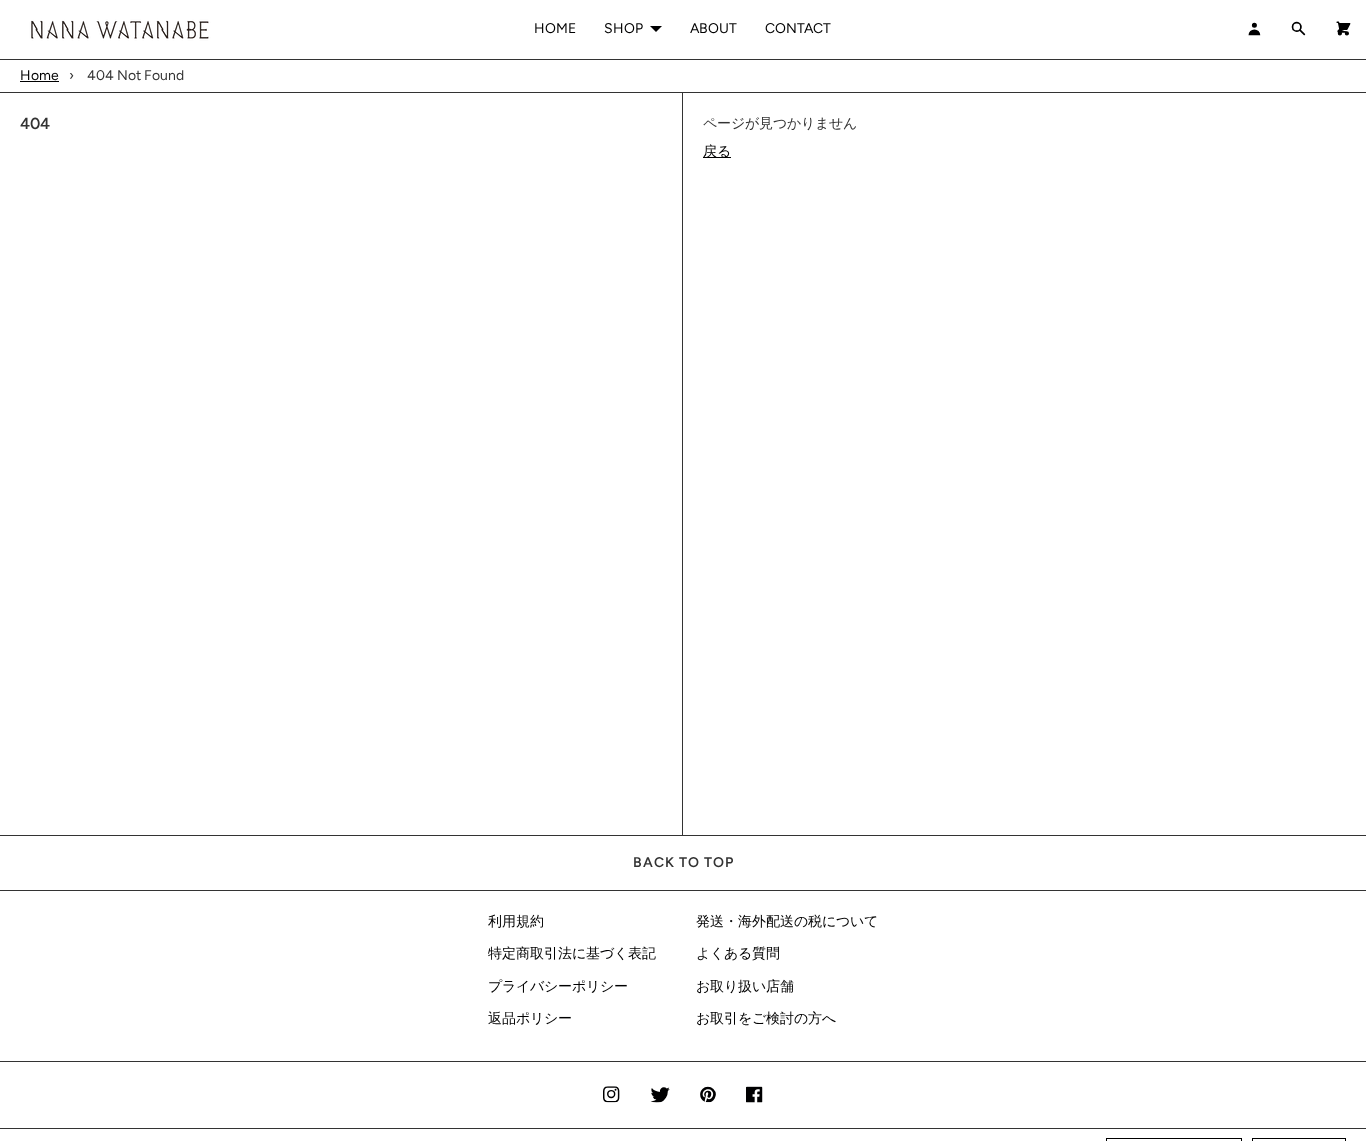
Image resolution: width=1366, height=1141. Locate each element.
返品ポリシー (530, 1018)
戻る (717, 151)
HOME (555, 28)
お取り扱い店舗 (745, 986)
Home (39, 75)
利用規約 (516, 921)
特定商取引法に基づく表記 (572, 953)
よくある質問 (738, 953)
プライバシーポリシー (558, 986)
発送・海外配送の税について (787, 921)
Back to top (683, 862)
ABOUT (713, 28)
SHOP (623, 28)
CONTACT (798, 28)
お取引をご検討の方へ (766, 1018)
